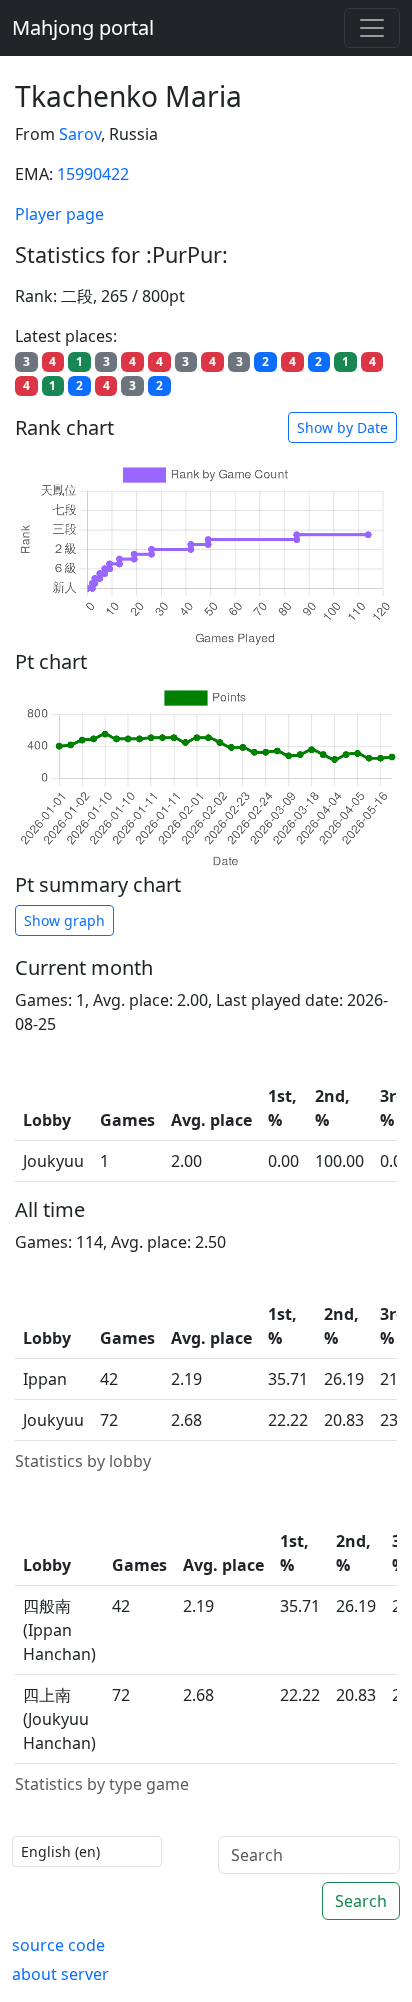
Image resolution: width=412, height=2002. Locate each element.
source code (58, 1945)
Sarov (80, 134)
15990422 (93, 174)
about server (60, 1974)
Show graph (64, 920)
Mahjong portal (83, 27)
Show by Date (342, 427)
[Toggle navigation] (372, 28)
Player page (59, 214)
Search (361, 1901)
